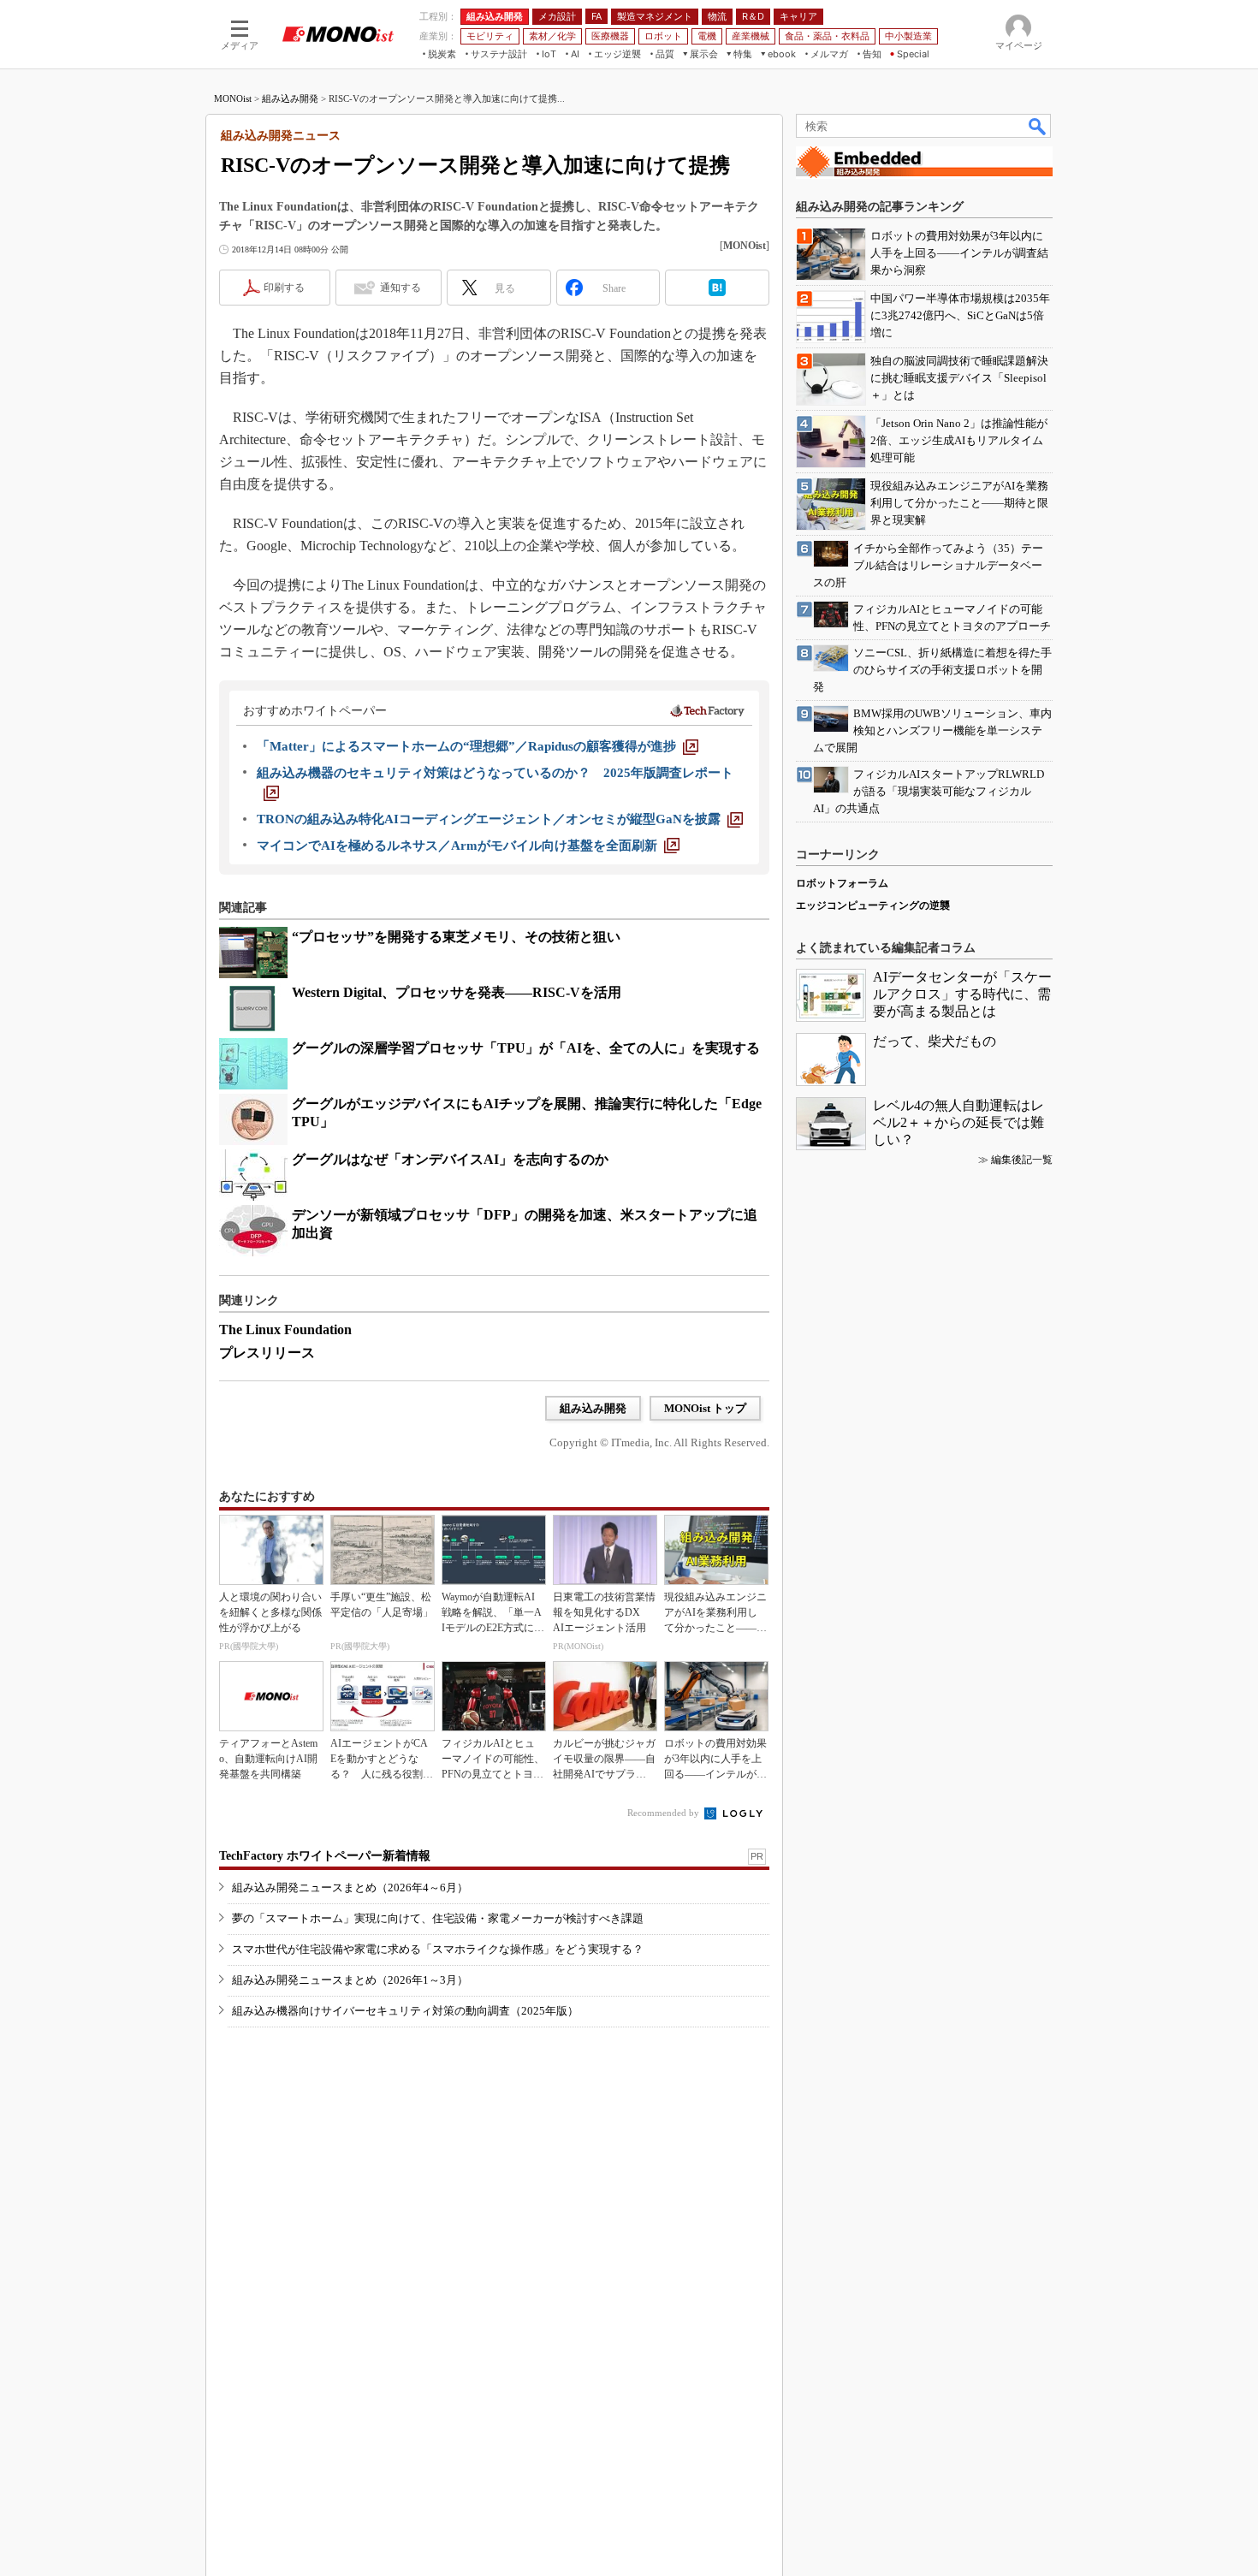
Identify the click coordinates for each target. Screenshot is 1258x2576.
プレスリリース (267, 1353)
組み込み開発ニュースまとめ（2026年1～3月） (350, 1980)
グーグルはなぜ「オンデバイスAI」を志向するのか (450, 1159)
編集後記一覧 (1022, 1160)
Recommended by (665, 1813)
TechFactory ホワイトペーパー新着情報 (325, 1856)
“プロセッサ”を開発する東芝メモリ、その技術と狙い (456, 937)
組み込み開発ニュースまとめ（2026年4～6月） (350, 1887)
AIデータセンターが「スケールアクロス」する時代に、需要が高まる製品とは (962, 994)
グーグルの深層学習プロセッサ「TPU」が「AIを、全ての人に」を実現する (526, 1048)
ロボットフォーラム (842, 883)
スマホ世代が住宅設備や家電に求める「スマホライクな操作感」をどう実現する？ (438, 1949)
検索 (1038, 126)
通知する (401, 288)
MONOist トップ (705, 1408)
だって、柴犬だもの (935, 1041)
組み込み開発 (290, 98)
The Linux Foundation (285, 1330)
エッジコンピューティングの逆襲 (873, 905)
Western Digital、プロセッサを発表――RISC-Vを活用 (457, 992)
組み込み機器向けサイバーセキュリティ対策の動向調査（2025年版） (405, 2011)
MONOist (233, 98)
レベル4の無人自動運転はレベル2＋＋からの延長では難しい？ (958, 1122)
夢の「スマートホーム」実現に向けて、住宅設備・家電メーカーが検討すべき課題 (438, 1918)
